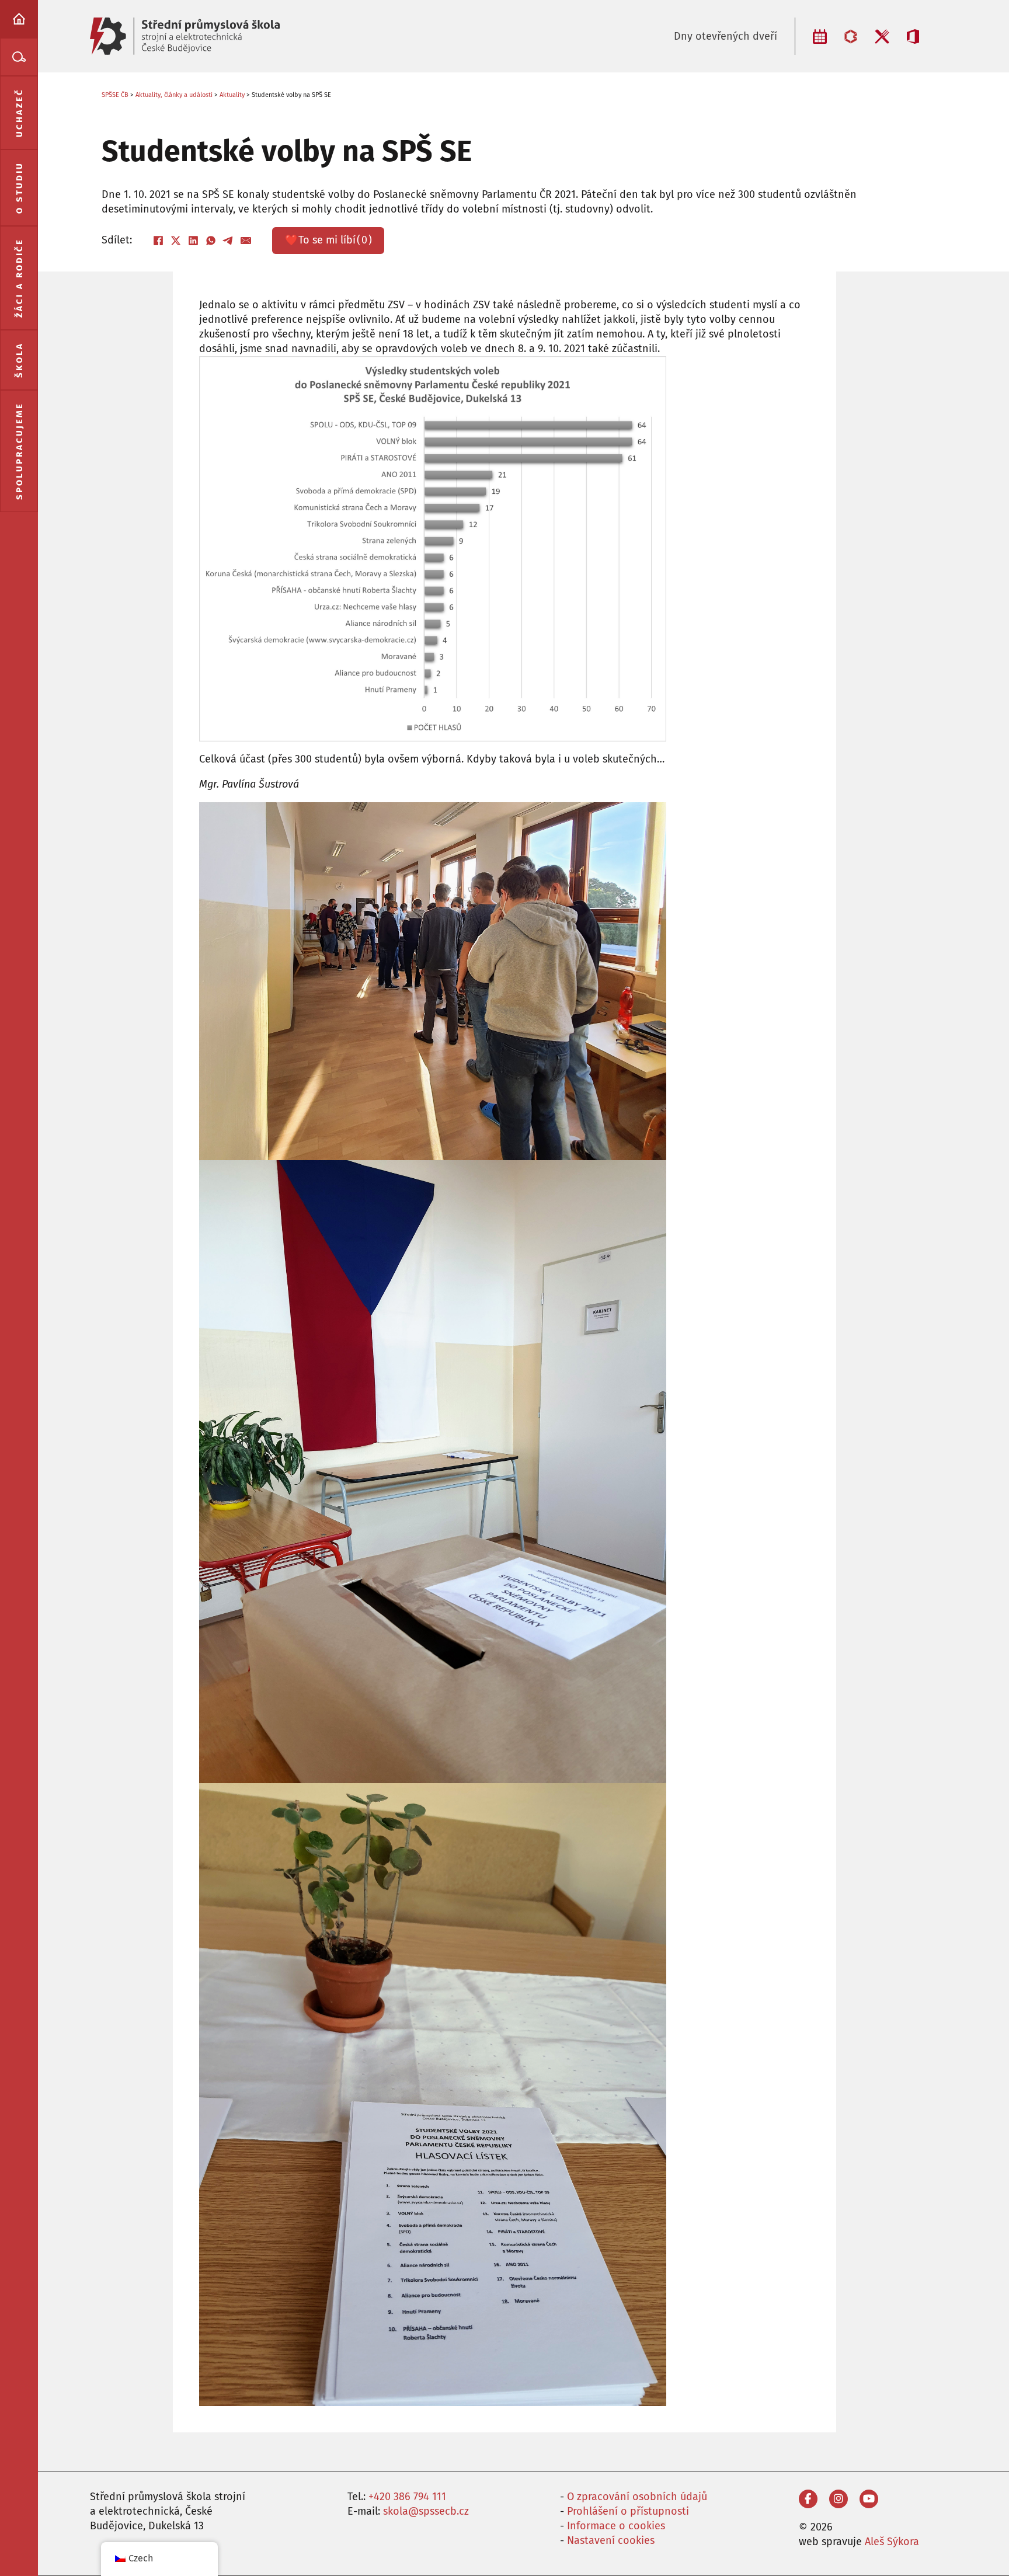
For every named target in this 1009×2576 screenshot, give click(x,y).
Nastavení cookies (611, 2540)
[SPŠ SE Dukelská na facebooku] (808, 2499)
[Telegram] (228, 241)
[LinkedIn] (193, 241)
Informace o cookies (616, 2526)
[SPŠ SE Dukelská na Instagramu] (838, 2499)
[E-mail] (246, 241)
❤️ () (328, 240)
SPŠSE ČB (115, 95)
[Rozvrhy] (820, 36)
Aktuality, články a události (174, 95)
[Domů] (19, 19)
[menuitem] (19, 19)
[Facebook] (158, 241)
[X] (176, 241)
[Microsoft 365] (913, 36)
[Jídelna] (882, 36)
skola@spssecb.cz (426, 2511)
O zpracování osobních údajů (637, 2497)
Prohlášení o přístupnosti (628, 2511)
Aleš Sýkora (892, 2542)
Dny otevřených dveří (726, 36)
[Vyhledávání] (19, 57)
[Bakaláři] (851, 36)
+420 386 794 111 (407, 2497)
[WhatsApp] (211, 241)
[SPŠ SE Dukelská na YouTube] (869, 2499)
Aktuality (232, 95)
